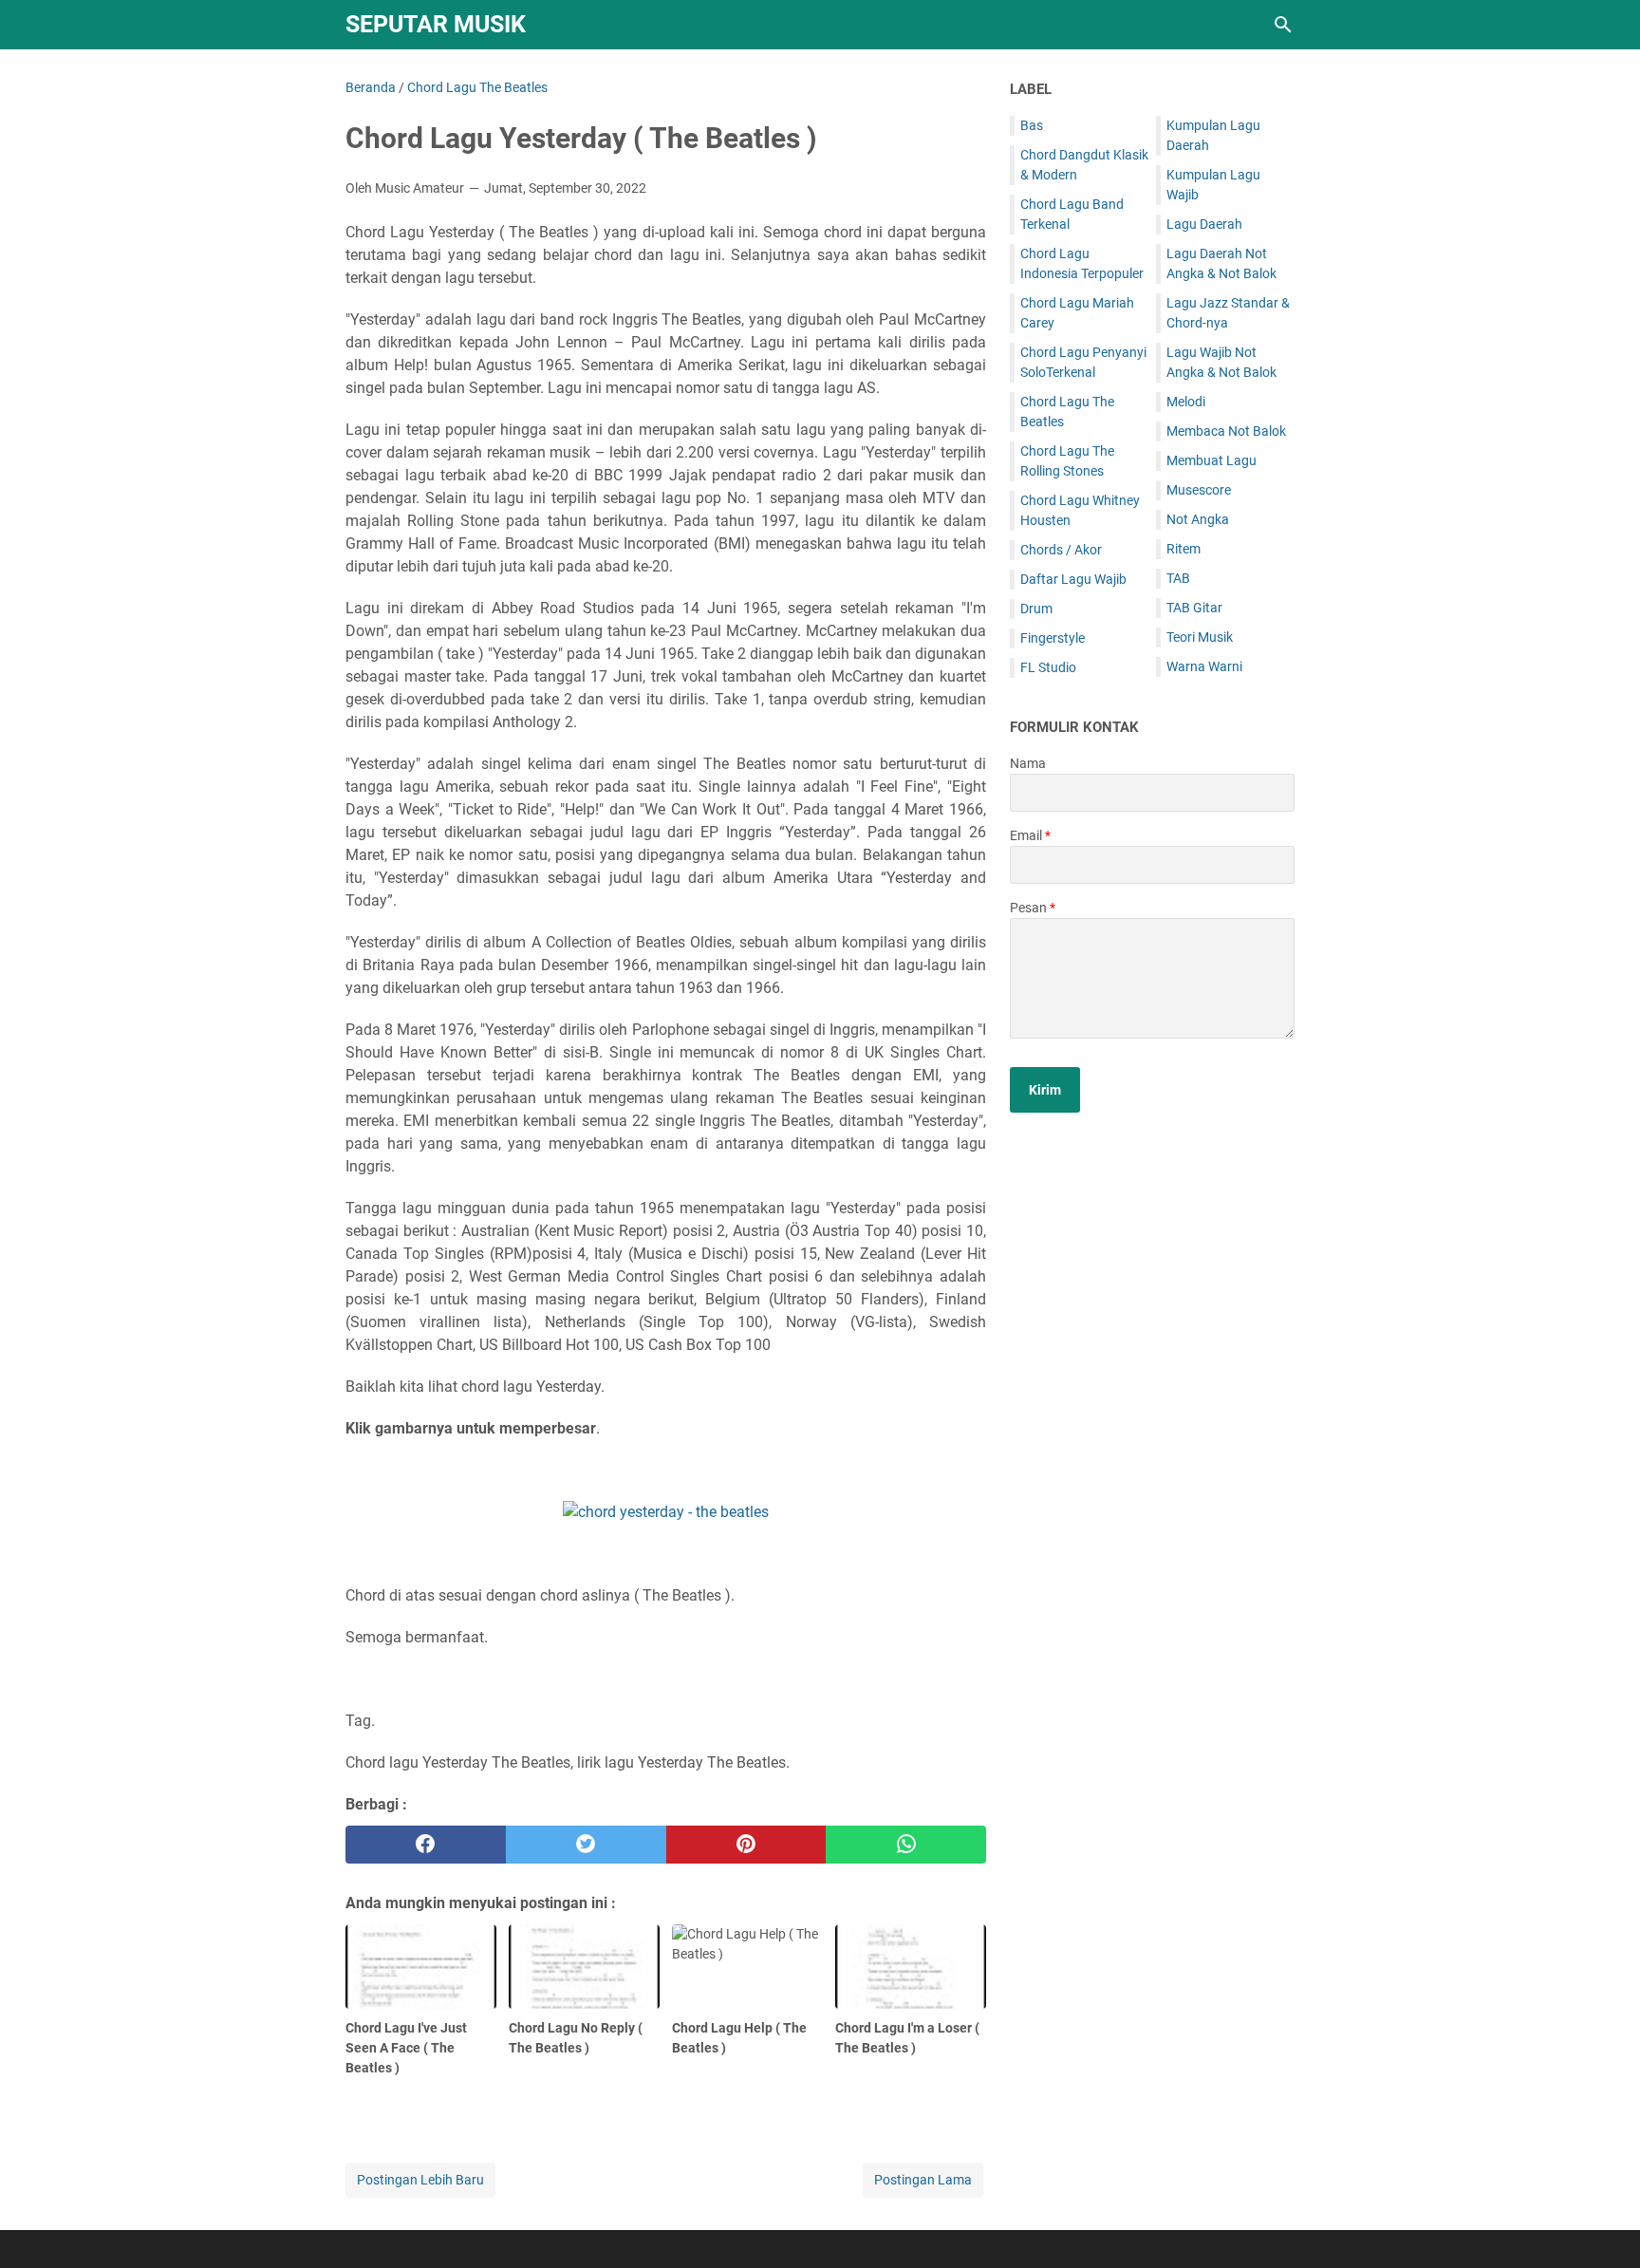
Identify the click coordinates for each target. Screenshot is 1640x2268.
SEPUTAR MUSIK (436, 24)
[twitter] (586, 1845)
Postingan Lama (923, 2180)
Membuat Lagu (1211, 460)
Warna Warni (1204, 666)
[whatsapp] (906, 1845)
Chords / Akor (1061, 550)
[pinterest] (746, 1845)
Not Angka (1198, 519)
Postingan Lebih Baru (420, 2180)
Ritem (1183, 549)
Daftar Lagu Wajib (1073, 579)
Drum (1036, 609)
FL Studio (1048, 667)
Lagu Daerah (1204, 224)
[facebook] (426, 1845)
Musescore (1199, 490)
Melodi (1186, 402)
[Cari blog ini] (1283, 25)
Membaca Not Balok (1226, 431)
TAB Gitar (1194, 608)
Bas (1032, 125)
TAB (1178, 578)
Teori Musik (1200, 637)
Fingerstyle (1053, 638)
